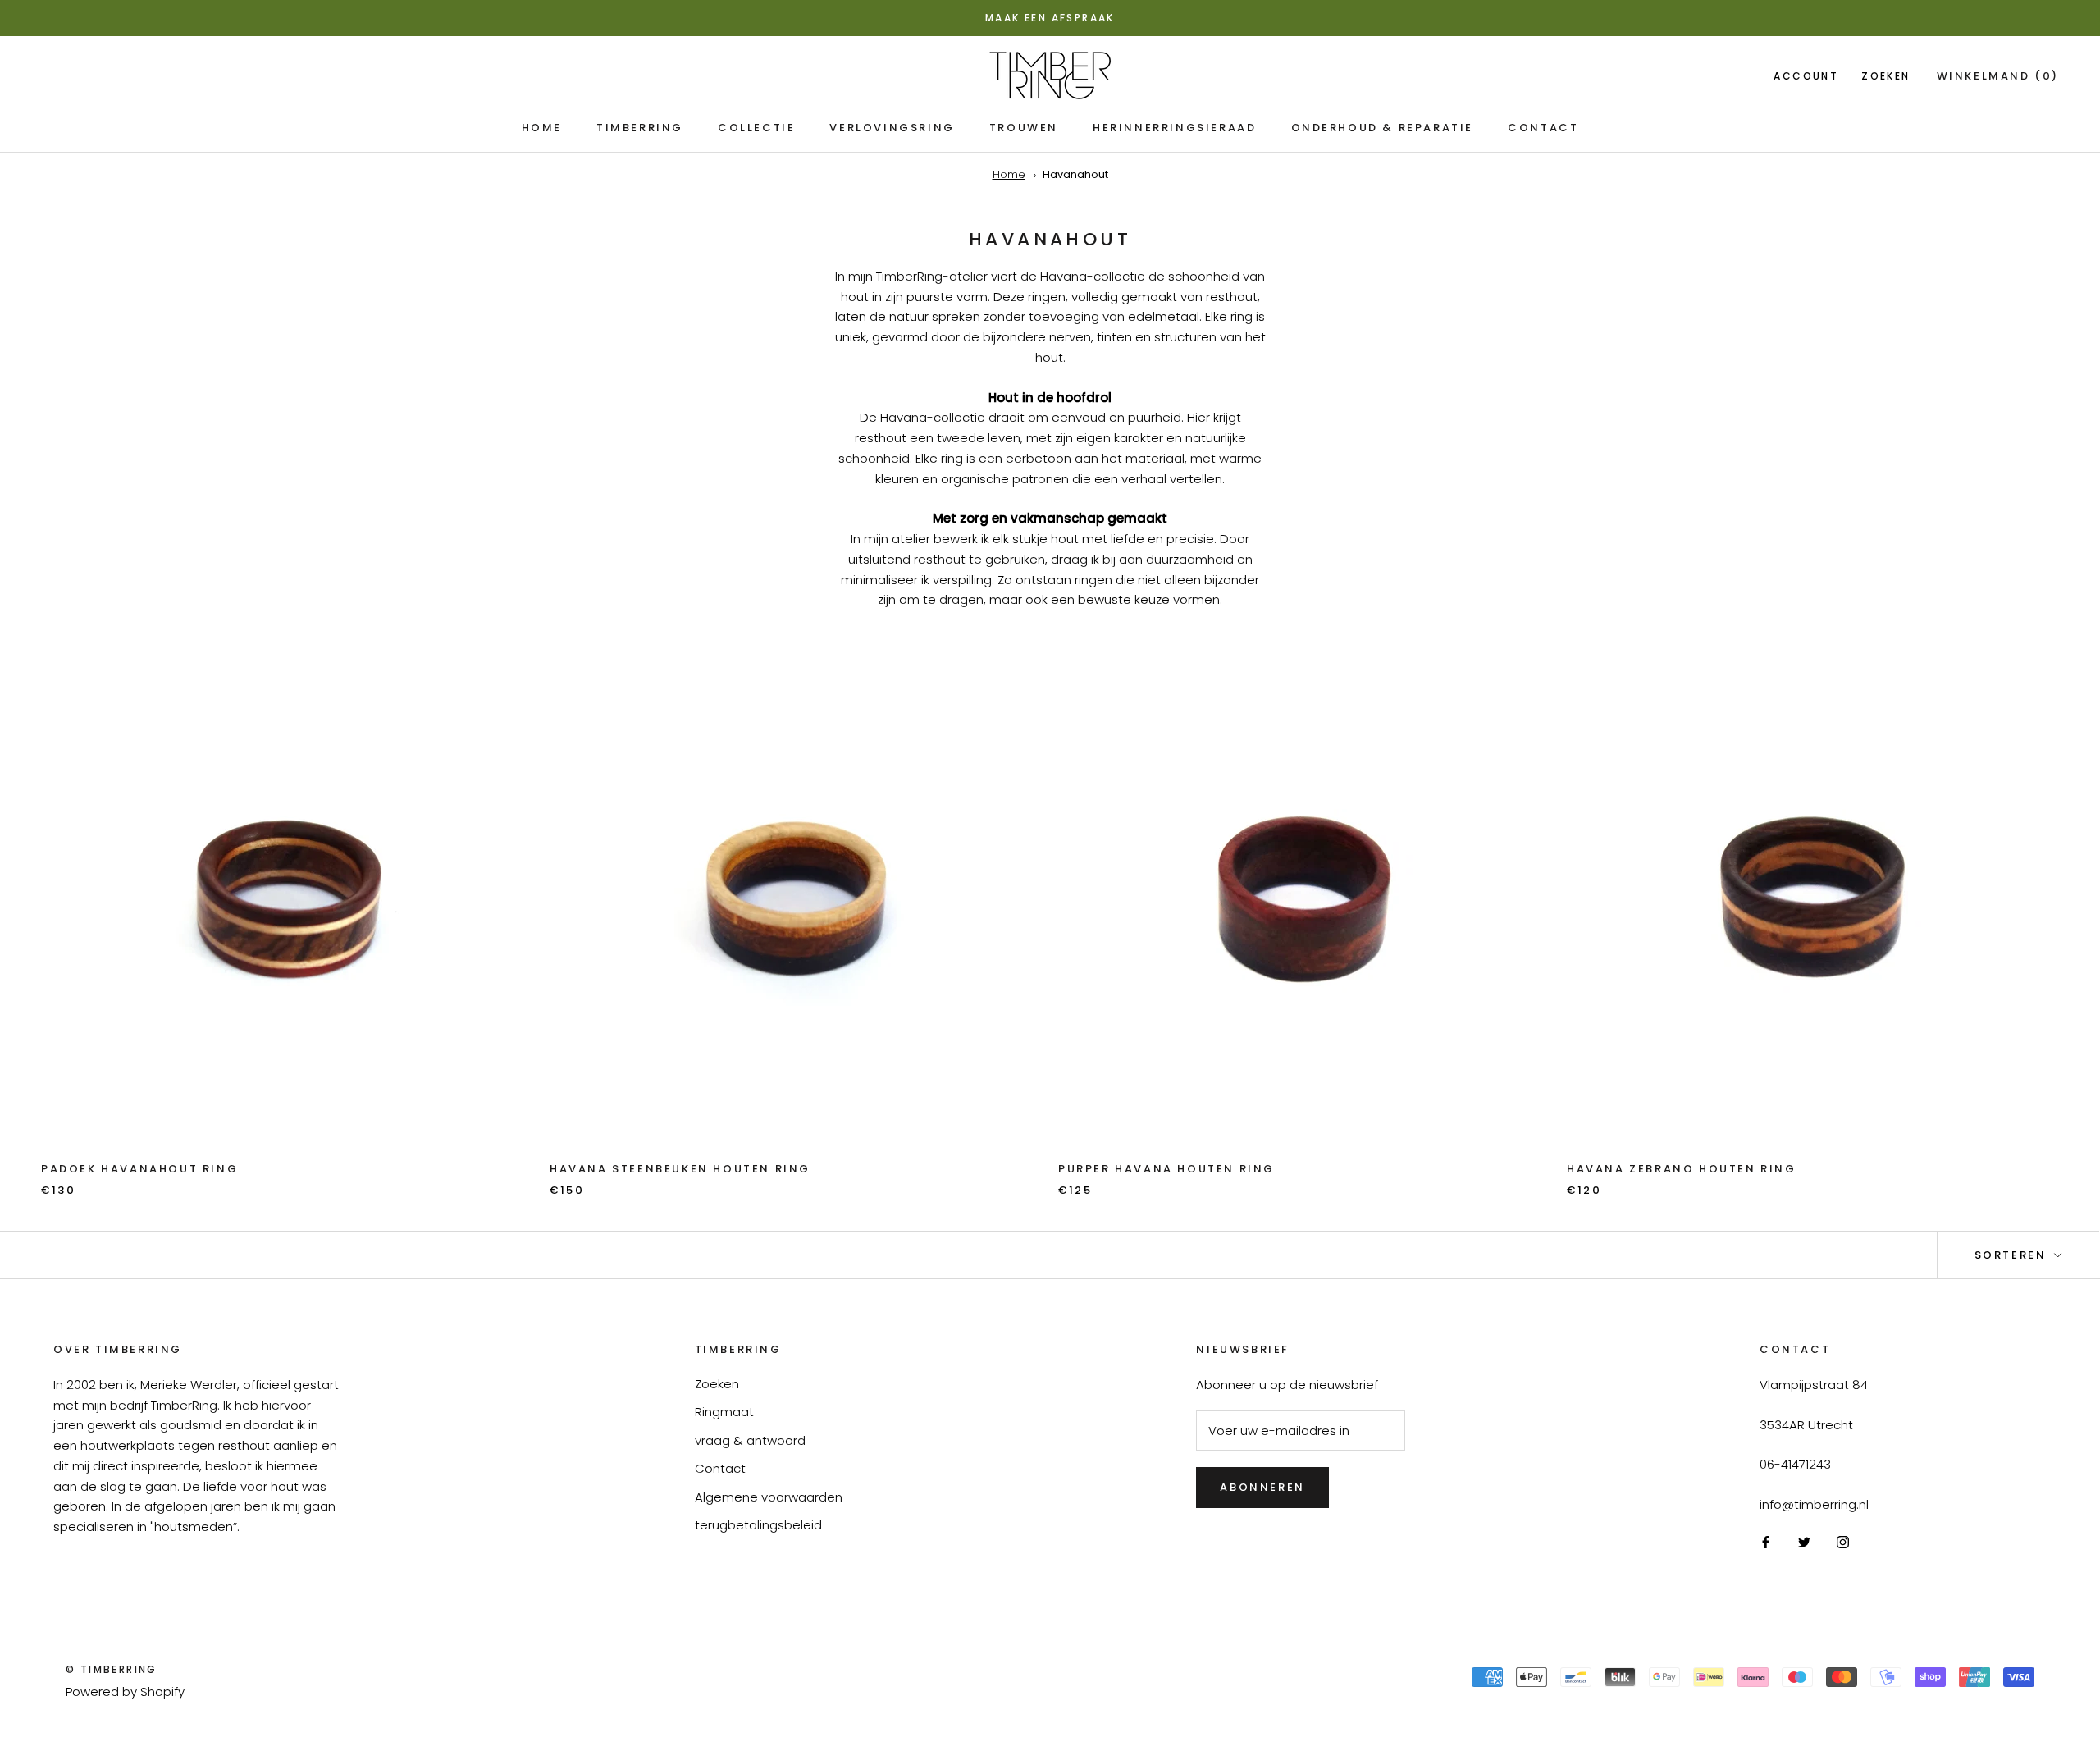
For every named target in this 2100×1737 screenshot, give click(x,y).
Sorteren (2013, 1255)
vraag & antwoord (750, 1440)
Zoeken (1885, 75)
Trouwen (1024, 128)
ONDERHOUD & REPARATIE (1383, 128)
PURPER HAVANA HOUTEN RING (1166, 1169)
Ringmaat (724, 1412)
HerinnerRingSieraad (1174, 128)
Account (1806, 75)
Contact (720, 1468)
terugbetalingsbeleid (758, 1525)
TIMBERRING (640, 128)
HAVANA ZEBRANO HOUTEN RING (1682, 1169)
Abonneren (1262, 1487)
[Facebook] (1766, 1542)
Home (542, 128)
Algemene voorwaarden (769, 1497)
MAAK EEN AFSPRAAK (1050, 18)
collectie (756, 128)
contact (1543, 128)
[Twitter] (1804, 1542)
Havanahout (1075, 174)
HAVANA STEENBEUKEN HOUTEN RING (680, 1169)
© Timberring (112, 1669)
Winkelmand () (1998, 75)
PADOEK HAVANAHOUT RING (139, 1169)
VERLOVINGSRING (892, 128)
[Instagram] (1843, 1542)
